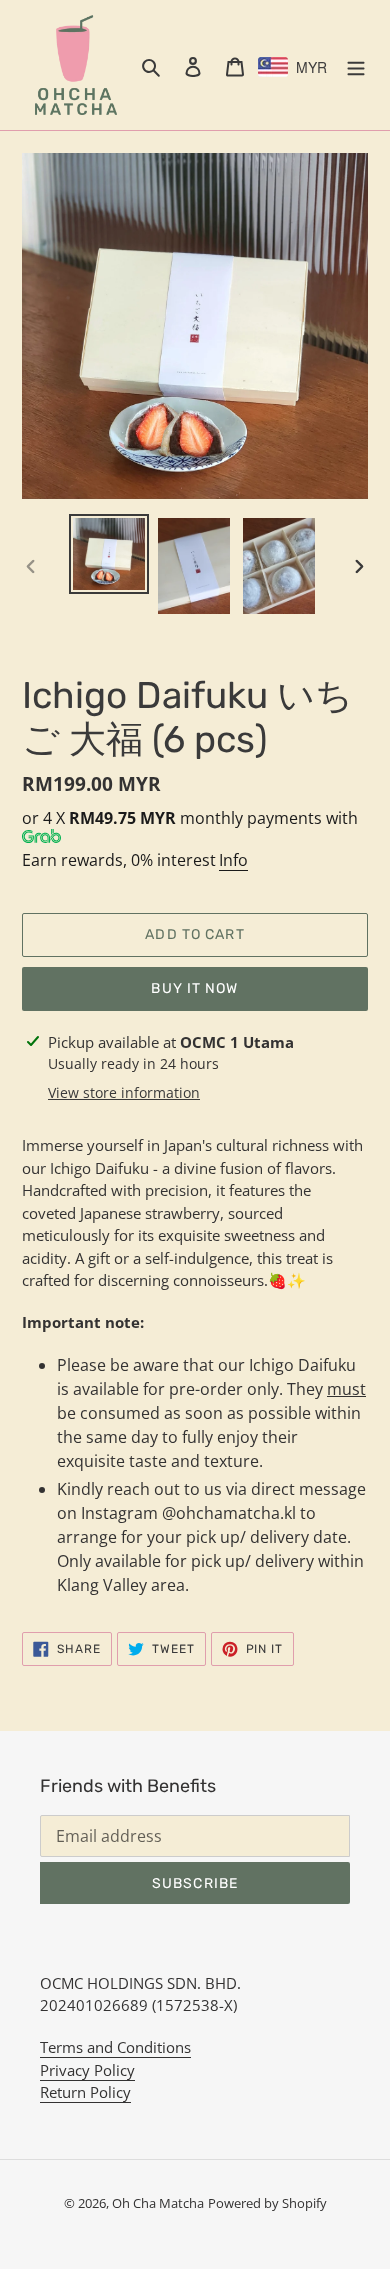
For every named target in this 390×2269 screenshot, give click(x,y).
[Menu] (356, 65)
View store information (124, 1092)
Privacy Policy (87, 2070)
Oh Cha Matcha (158, 2203)
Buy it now (194, 988)
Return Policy (85, 2092)
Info (233, 860)
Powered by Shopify (267, 2203)
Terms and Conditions (115, 2047)
